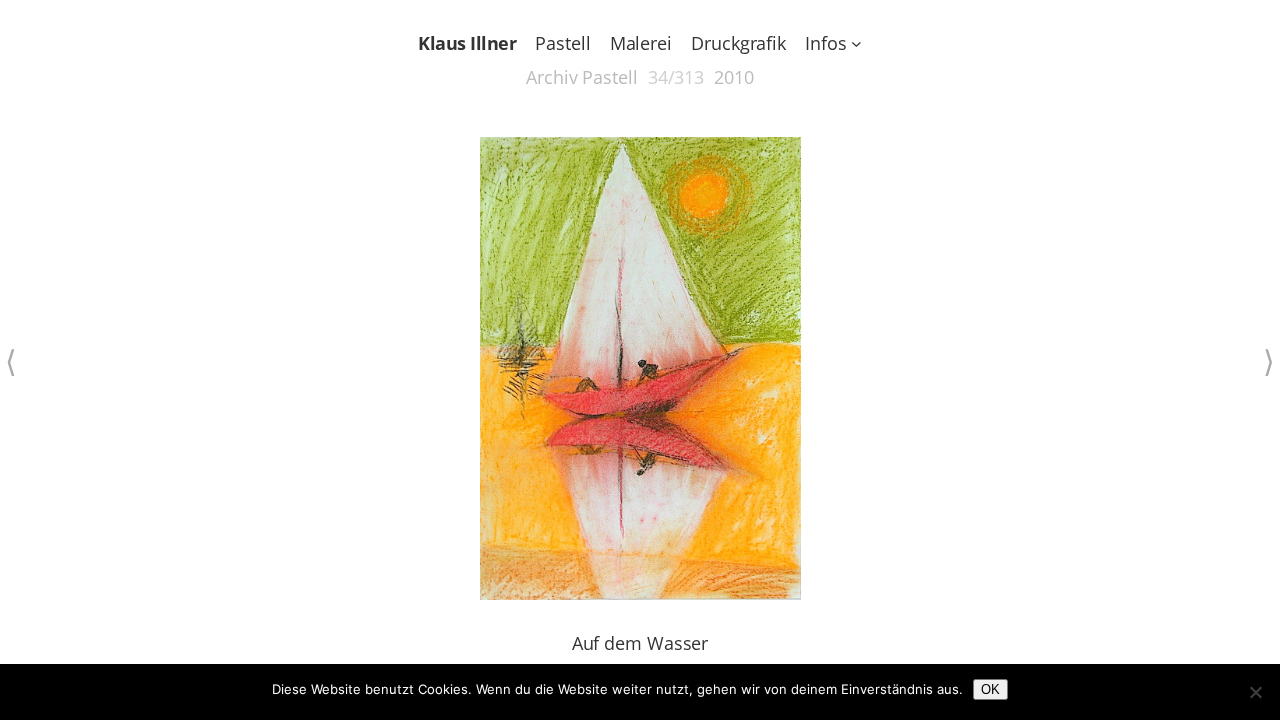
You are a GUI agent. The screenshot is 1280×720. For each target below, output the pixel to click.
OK (990, 689)
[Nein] (1255, 692)
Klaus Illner (467, 43)
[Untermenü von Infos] (856, 43)
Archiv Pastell (582, 77)
